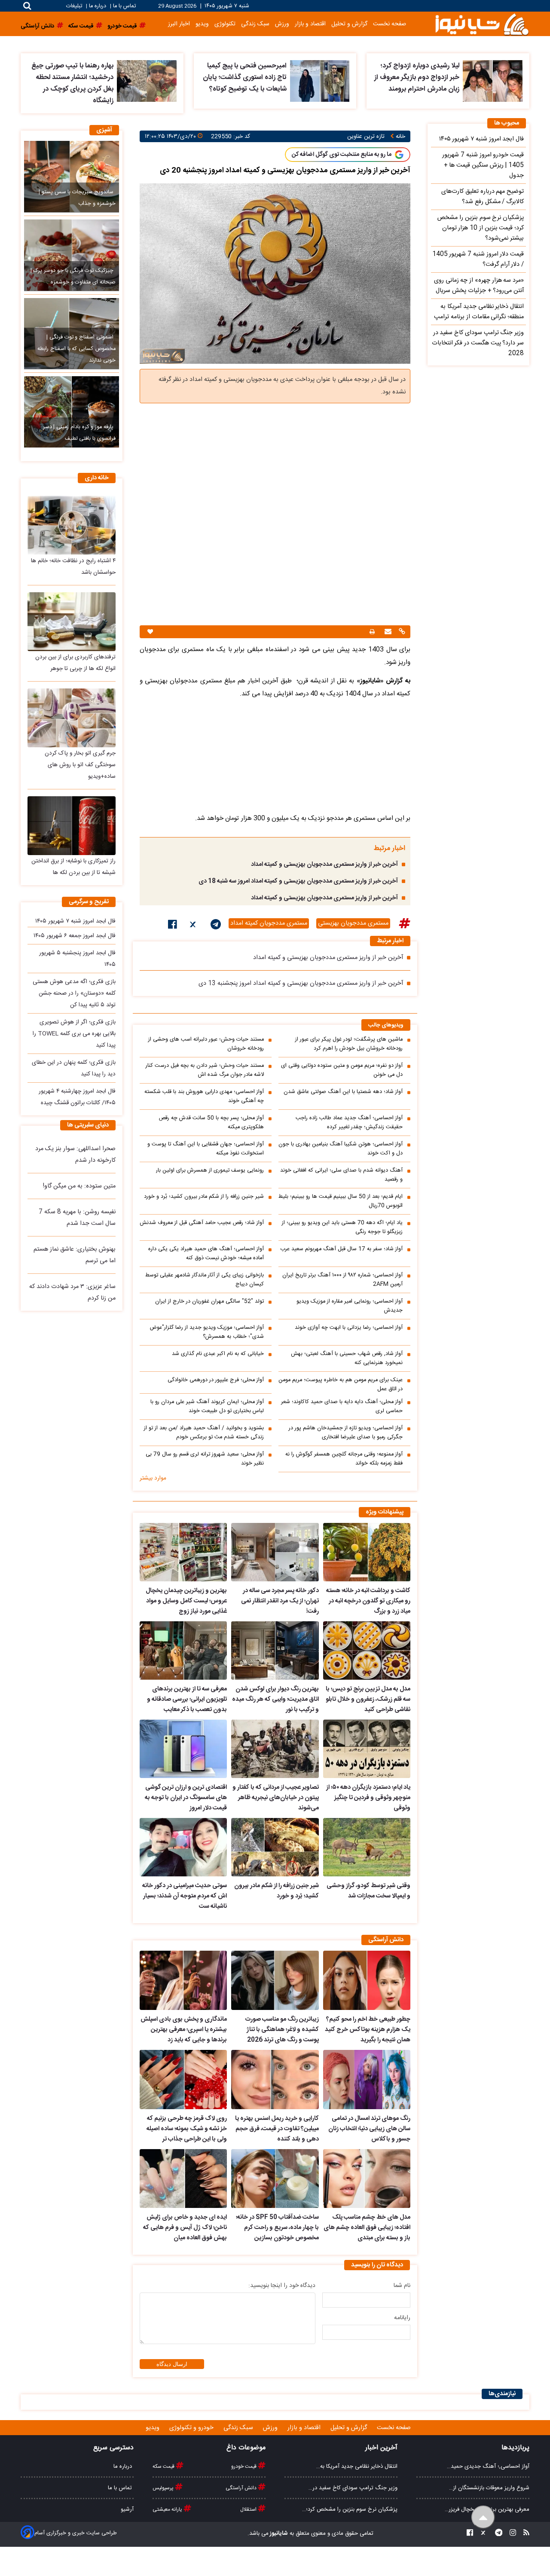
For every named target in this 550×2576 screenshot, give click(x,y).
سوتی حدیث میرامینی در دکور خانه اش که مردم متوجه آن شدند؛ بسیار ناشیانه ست (185, 1896)
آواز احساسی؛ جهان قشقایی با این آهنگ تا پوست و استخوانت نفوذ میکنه (206, 1149)
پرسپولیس (164, 2488)
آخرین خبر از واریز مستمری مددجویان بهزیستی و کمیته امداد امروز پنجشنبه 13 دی (301, 984)
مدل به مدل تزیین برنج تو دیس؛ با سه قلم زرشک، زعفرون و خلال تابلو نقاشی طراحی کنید (368, 1699)
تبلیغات (75, 6)
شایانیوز (278, 2533)
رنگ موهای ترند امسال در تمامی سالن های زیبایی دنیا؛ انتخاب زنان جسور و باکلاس (369, 2129)
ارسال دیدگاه (172, 2364)
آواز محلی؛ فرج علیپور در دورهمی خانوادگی (216, 1380)
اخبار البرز (179, 24)
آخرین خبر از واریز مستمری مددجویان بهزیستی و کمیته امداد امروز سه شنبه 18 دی (298, 881)
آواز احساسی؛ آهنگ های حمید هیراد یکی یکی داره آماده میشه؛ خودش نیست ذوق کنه (206, 1254)
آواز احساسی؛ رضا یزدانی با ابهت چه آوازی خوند (349, 1328)
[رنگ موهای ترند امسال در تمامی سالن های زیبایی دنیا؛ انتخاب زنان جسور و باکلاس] (367, 2080)
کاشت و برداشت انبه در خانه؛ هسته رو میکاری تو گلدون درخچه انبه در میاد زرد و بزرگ (368, 1601)
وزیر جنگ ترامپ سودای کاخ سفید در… (353, 2488)
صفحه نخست (390, 24)
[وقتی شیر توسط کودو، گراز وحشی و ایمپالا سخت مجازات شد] (367, 1847)
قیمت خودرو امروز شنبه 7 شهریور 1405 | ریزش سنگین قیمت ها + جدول (483, 165)
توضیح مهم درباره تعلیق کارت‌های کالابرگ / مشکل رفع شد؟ (483, 197)
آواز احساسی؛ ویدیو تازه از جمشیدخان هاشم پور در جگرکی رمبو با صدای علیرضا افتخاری (346, 1433)
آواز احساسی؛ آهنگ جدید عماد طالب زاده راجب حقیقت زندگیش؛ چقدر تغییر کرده (349, 1123)
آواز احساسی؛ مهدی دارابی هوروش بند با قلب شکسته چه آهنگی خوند (204, 1096)
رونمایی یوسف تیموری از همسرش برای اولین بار (210, 1171)
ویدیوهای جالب (386, 1025)
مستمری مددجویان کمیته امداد (269, 923)
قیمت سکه (164, 2466)
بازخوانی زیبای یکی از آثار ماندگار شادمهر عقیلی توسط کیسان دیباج (205, 1280)
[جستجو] (27, 6)
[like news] (150, 632)
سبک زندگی (255, 24)
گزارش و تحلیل (349, 24)
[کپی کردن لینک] (401, 632)
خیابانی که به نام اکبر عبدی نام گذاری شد (218, 1354)
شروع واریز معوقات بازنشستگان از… (489, 2488)
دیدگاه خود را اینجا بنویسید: (282, 2286)
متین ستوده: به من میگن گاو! (79, 1186)
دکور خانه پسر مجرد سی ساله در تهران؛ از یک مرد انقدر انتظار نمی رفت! (280, 1601)
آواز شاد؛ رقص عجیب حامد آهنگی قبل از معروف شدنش (202, 1223)
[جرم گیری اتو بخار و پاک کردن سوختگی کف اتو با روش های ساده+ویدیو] (72, 718)
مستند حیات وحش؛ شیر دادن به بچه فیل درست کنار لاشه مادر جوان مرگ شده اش (205, 1070)
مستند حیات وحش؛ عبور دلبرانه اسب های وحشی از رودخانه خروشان (206, 1044)
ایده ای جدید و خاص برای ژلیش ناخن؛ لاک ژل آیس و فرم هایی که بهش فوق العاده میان (185, 2228)
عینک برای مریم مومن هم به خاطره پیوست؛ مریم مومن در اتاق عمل (341, 1385)
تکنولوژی (225, 24)
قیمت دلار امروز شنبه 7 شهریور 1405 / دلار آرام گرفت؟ (478, 259)
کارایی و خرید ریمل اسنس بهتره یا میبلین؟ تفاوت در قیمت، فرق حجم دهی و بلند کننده (277, 2129)
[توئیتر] (194, 926)
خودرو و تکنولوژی (192, 2428)
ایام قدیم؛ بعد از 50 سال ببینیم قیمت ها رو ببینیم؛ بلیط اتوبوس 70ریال (341, 1201)
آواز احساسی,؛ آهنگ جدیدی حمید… (488, 2466)
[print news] (372, 632)
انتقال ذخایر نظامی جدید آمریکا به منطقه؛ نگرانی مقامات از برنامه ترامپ (479, 312)
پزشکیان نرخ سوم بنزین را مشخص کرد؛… (350, 2509)
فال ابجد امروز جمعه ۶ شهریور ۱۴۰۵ (75, 936)
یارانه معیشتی (168, 2509)
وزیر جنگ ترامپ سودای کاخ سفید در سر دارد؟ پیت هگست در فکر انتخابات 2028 (478, 343)
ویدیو (202, 24)
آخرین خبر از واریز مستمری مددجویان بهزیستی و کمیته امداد (324, 865)
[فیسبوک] (173, 926)
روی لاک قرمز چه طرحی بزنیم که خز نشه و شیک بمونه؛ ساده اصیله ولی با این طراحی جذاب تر (187, 2129)
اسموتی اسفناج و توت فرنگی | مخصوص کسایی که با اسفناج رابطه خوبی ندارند (76, 349)
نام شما (402, 2286)
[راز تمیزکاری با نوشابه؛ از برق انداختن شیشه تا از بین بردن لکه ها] (72, 826)
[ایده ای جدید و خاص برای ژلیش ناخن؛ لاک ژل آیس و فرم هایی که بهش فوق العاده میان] (183, 2179)
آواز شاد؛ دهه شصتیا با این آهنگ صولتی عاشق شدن (343, 1092)
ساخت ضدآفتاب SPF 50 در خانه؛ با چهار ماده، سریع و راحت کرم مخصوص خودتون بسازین (277, 2228)
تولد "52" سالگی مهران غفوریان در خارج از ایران (209, 1302)
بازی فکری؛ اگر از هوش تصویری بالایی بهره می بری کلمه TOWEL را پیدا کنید (74, 1034)
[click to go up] (483, 2517)
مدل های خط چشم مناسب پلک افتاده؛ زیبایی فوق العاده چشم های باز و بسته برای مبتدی (367, 2228)
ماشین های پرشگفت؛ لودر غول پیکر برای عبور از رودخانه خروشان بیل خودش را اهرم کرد (349, 1044)
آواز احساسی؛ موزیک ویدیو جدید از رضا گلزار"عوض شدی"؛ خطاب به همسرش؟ (207, 1332)
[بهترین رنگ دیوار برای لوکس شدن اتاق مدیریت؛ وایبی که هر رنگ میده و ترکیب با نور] (275, 1650)
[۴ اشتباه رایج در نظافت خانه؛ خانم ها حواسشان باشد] (72, 525)
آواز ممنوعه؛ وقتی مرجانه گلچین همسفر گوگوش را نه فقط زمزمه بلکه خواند (344, 1459)
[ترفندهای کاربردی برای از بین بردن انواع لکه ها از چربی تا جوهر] (72, 622)
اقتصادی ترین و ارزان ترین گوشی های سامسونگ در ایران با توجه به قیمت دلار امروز (186, 1798)
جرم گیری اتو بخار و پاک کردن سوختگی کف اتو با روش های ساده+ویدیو (80, 765)
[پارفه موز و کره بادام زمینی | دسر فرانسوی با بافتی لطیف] (72, 412)
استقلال (249, 2509)
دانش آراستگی (242, 2488)
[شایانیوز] (482, 24)
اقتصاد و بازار (310, 24)
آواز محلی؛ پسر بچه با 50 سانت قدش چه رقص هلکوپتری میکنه (211, 1123)
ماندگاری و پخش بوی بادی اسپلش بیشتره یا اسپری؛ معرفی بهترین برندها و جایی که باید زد (184, 2030)
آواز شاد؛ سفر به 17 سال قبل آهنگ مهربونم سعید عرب (341, 1249)
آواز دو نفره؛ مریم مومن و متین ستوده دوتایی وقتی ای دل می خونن (342, 1070)
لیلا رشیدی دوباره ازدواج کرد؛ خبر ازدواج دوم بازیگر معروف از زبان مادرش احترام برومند (417, 78)
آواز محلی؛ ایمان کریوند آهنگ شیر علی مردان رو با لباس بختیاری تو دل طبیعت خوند (207, 1407)
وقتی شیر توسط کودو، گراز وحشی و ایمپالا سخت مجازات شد (368, 1891)
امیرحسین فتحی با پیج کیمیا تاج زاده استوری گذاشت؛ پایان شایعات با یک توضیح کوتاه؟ (245, 78)
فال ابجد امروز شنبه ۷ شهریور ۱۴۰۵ (75, 921)
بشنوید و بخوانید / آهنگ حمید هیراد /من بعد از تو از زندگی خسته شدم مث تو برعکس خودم (204, 1433)
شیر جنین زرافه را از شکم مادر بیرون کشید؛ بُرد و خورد (204, 1197)
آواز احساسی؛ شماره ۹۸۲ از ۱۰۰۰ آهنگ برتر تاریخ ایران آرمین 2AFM (342, 1280)
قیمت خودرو (244, 2466)
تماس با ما (124, 6)
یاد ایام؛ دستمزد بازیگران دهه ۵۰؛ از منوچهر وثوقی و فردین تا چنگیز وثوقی (368, 1798)
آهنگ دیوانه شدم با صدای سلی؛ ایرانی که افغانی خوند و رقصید (341, 1175)
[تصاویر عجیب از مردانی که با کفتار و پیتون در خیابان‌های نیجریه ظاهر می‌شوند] (275, 1749)
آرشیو (127, 2509)
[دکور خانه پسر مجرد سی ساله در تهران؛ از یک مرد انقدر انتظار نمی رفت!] (275, 1552)
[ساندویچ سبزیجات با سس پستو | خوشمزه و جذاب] (72, 177)
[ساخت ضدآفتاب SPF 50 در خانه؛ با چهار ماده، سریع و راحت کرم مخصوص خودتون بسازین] (275, 2179)
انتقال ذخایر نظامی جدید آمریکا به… (357, 2466)
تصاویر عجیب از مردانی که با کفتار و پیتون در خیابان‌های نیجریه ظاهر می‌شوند (275, 1798)
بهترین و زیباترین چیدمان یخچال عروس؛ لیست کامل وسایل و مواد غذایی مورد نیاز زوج (186, 1601)
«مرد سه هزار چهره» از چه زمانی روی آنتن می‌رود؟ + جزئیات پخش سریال (479, 286)
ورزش (282, 24)
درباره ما (98, 6)
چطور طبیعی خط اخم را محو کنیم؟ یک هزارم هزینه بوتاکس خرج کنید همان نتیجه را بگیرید (368, 2030)
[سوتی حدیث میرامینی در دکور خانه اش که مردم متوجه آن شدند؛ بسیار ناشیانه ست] (183, 1847)
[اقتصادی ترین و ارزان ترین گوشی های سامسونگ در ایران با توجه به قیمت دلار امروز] (183, 1749)
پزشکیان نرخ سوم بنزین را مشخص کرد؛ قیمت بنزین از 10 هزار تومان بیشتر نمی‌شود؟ (481, 228)
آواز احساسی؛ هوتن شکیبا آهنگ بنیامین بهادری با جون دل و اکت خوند (341, 1149)
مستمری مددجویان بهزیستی (353, 923)
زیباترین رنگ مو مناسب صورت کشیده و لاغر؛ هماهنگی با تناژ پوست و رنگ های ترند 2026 (282, 2030)
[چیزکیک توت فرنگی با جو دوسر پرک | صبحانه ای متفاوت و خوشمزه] (72, 255)
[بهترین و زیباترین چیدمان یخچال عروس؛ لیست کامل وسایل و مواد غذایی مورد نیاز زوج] (183, 1552)
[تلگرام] (216, 926)
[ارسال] (387, 632)
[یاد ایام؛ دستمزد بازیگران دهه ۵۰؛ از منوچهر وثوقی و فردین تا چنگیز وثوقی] (367, 1749)
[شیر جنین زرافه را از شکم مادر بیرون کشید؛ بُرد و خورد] (275, 1847)
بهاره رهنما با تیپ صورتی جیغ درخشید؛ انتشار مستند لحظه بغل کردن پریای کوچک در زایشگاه (72, 83)
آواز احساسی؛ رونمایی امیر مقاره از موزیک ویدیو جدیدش (350, 1306)
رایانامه (402, 2318)
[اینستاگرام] (510, 2534)
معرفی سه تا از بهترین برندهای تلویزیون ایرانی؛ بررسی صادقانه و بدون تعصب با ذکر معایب (187, 1699)
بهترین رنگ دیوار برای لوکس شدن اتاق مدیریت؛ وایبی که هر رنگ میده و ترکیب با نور (275, 1699)
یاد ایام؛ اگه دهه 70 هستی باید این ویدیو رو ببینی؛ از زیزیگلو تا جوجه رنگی (342, 1227)
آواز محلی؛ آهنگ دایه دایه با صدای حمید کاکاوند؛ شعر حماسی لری (342, 1407)
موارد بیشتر (153, 1478)
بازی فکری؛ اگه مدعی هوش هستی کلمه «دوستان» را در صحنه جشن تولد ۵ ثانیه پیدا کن (74, 993)
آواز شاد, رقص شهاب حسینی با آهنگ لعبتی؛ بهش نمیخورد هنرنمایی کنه (347, 1358)
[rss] (524, 2534)
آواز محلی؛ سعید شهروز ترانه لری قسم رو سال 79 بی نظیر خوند (205, 1459)
